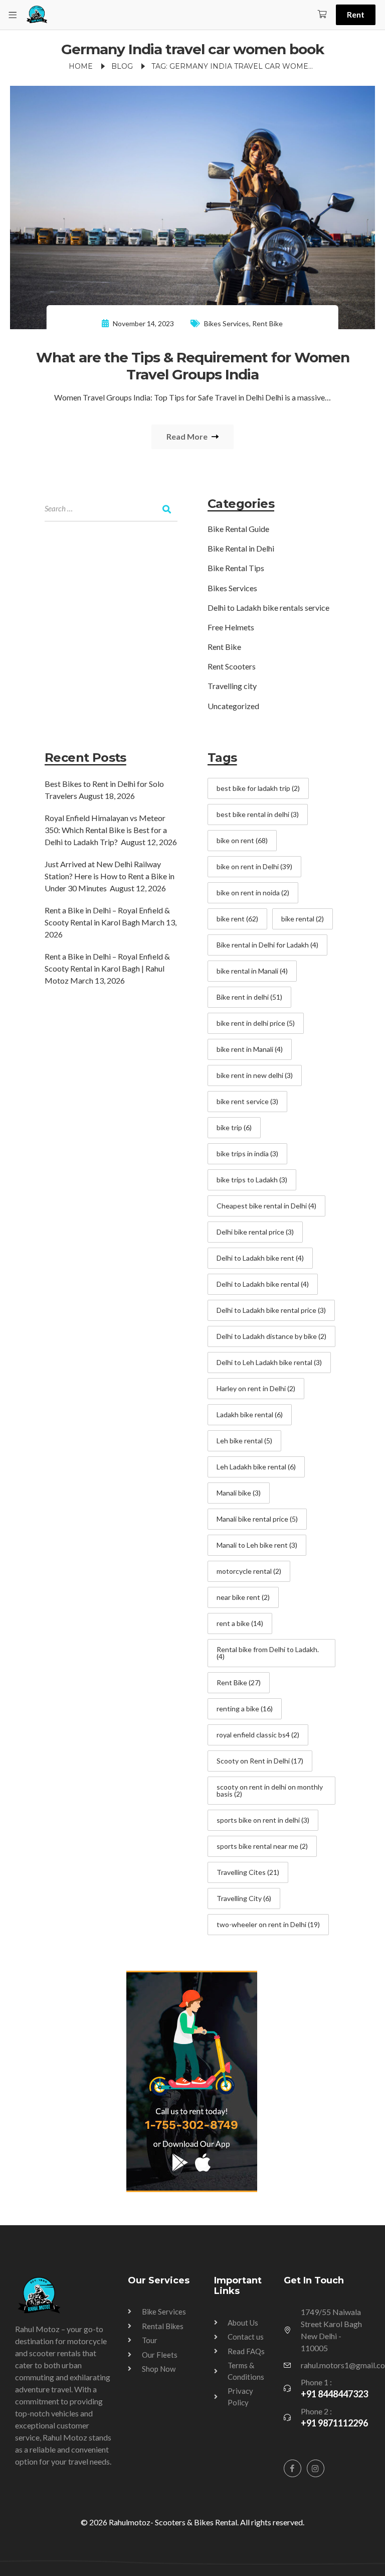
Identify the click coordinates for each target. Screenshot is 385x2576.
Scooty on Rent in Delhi (260, 1761)
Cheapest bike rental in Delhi (266, 1206)
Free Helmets (231, 627)
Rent (356, 14)
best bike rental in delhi (258, 814)
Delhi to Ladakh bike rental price (271, 1310)
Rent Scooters (232, 666)
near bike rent (243, 1597)
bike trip (234, 1127)
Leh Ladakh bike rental (256, 1467)
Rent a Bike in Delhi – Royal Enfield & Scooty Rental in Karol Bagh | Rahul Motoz (107, 968)
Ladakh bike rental (250, 1414)
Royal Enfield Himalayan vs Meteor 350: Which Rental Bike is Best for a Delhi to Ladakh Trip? (106, 830)
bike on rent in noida (253, 893)
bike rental (303, 919)
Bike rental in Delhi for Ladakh (267, 945)
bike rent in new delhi (255, 1075)
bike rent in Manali (250, 1049)
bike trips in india (247, 1154)
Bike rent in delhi (249, 997)
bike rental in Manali (252, 971)
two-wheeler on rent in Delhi (268, 1924)
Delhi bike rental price (255, 1232)
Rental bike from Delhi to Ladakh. (268, 1653)
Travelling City (244, 1898)
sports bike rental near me (262, 1846)
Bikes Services (227, 323)
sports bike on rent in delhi (263, 1820)
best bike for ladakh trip (258, 788)
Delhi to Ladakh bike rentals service (268, 607)
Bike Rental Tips (236, 568)
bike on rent (242, 840)
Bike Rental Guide (238, 529)
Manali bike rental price (257, 1519)
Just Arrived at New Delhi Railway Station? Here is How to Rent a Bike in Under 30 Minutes (110, 876)
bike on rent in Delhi (254, 866)
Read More (188, 436)
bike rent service (247, 1101)
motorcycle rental (249, 1571)
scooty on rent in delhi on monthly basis (270, 1790)
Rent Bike (267, 323)
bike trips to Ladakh (252, 1180)
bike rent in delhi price (256, 1023)
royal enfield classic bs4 (258, 1735)
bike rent (237, 919)
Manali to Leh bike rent (257, 1545)
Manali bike (239, 1493)
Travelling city (232, 686)
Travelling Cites (248, 1872)
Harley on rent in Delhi (256, 1388)
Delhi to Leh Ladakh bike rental (269, 1362)
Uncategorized (233, 706)
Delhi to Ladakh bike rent (260, 1258)
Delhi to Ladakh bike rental (263, 1284)
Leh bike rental (244, 1441)
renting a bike (245, 1709)
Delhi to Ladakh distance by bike (271, 1336)
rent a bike (240, 1623)
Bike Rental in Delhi (241, 548)
